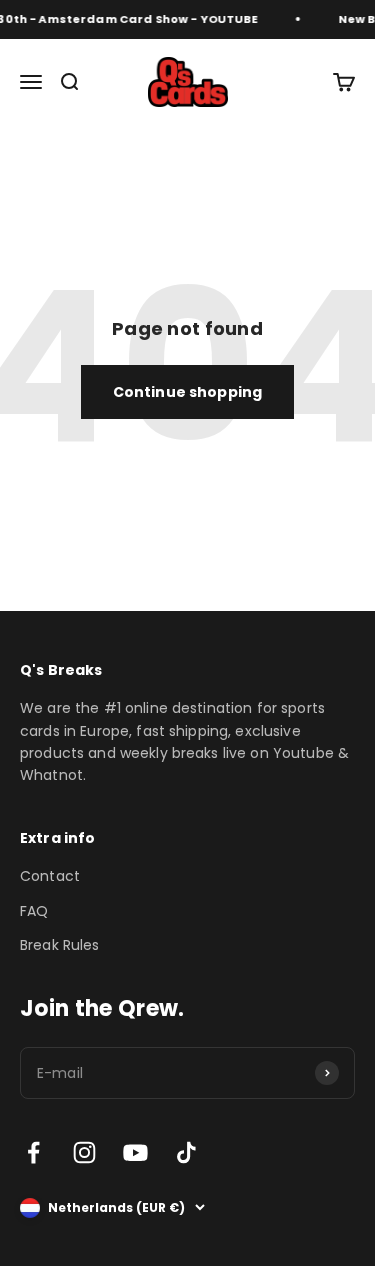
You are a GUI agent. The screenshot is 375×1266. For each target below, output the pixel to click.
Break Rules (60, 945)
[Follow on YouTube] (135, 1152)
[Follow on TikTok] (186, 1152)
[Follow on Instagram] (84, 1152)
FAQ (34, 911)
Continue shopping (187, 392)
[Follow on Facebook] (33, 1152)
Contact (50, 876)
